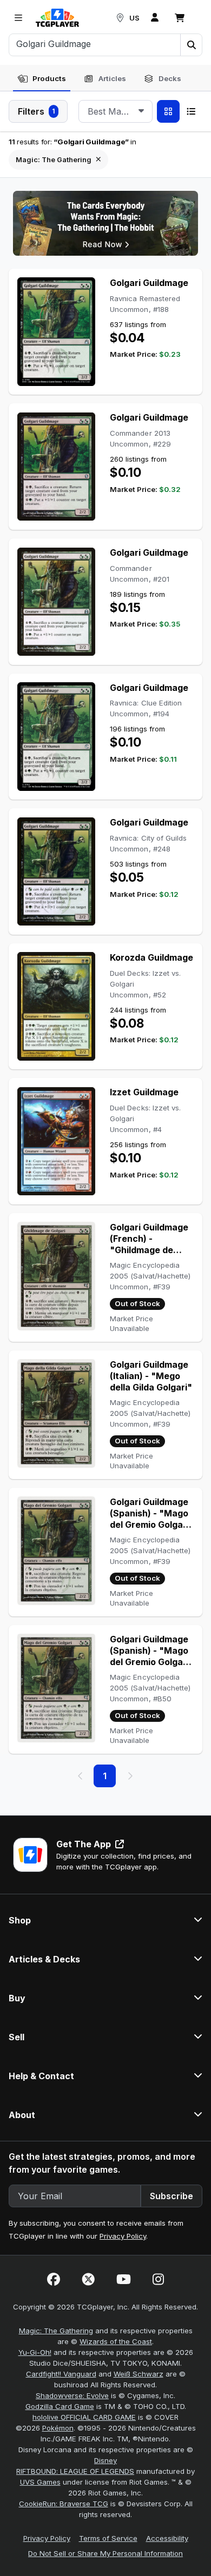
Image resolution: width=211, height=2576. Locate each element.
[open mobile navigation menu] (18, 18)
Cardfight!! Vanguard (61, 2374)
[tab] (42, 79)
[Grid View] (168, 111)
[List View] (191, 111)
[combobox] (116, 111)
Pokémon (58, 2428)
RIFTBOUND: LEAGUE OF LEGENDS (75, 2471)
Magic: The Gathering (56, 2331)
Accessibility (167, 2538)
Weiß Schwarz (139, 2374)
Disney (105, 2460)
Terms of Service (108, 2538)
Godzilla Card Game (60, 2406)
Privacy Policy (123, 2236)
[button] (191, 45)
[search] (95, 44)
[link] (57, 18)
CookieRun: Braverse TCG (64, 2504)
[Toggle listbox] (141, 111)
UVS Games (40, 2482)
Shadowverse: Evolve (72, 2395)
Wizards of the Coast (116, 2341)
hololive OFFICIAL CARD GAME (84, 2417)
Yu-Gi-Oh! (35, 2352)
